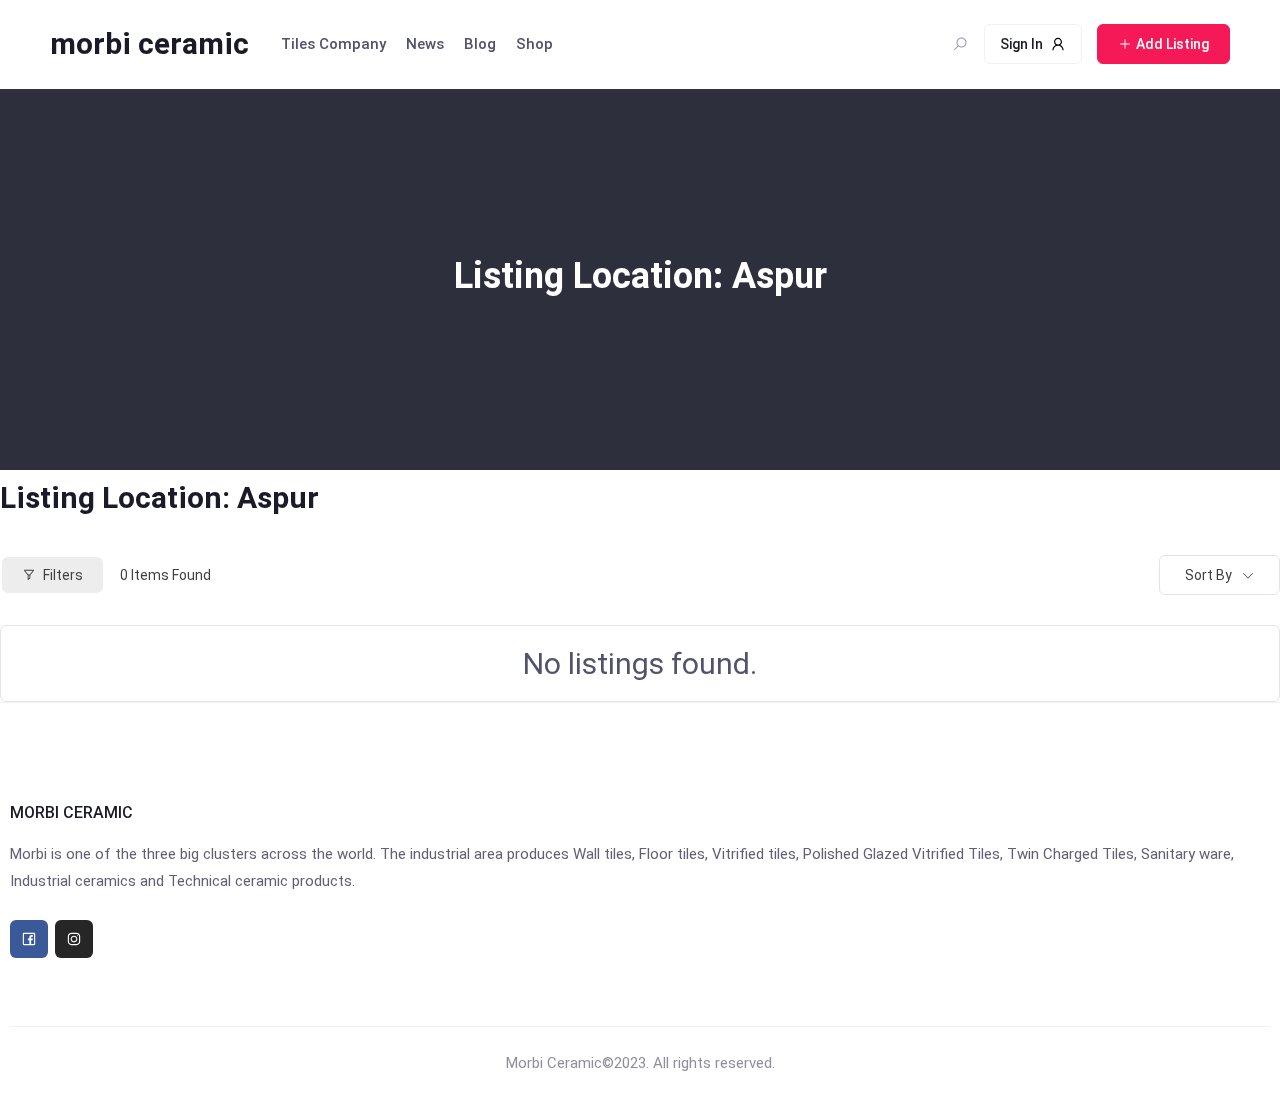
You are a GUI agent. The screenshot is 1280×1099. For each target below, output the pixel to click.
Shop (534, 44)
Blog (480, 44)
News (425, 44)
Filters (63, 575)
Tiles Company (333, 44)
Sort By (1208, 575)
